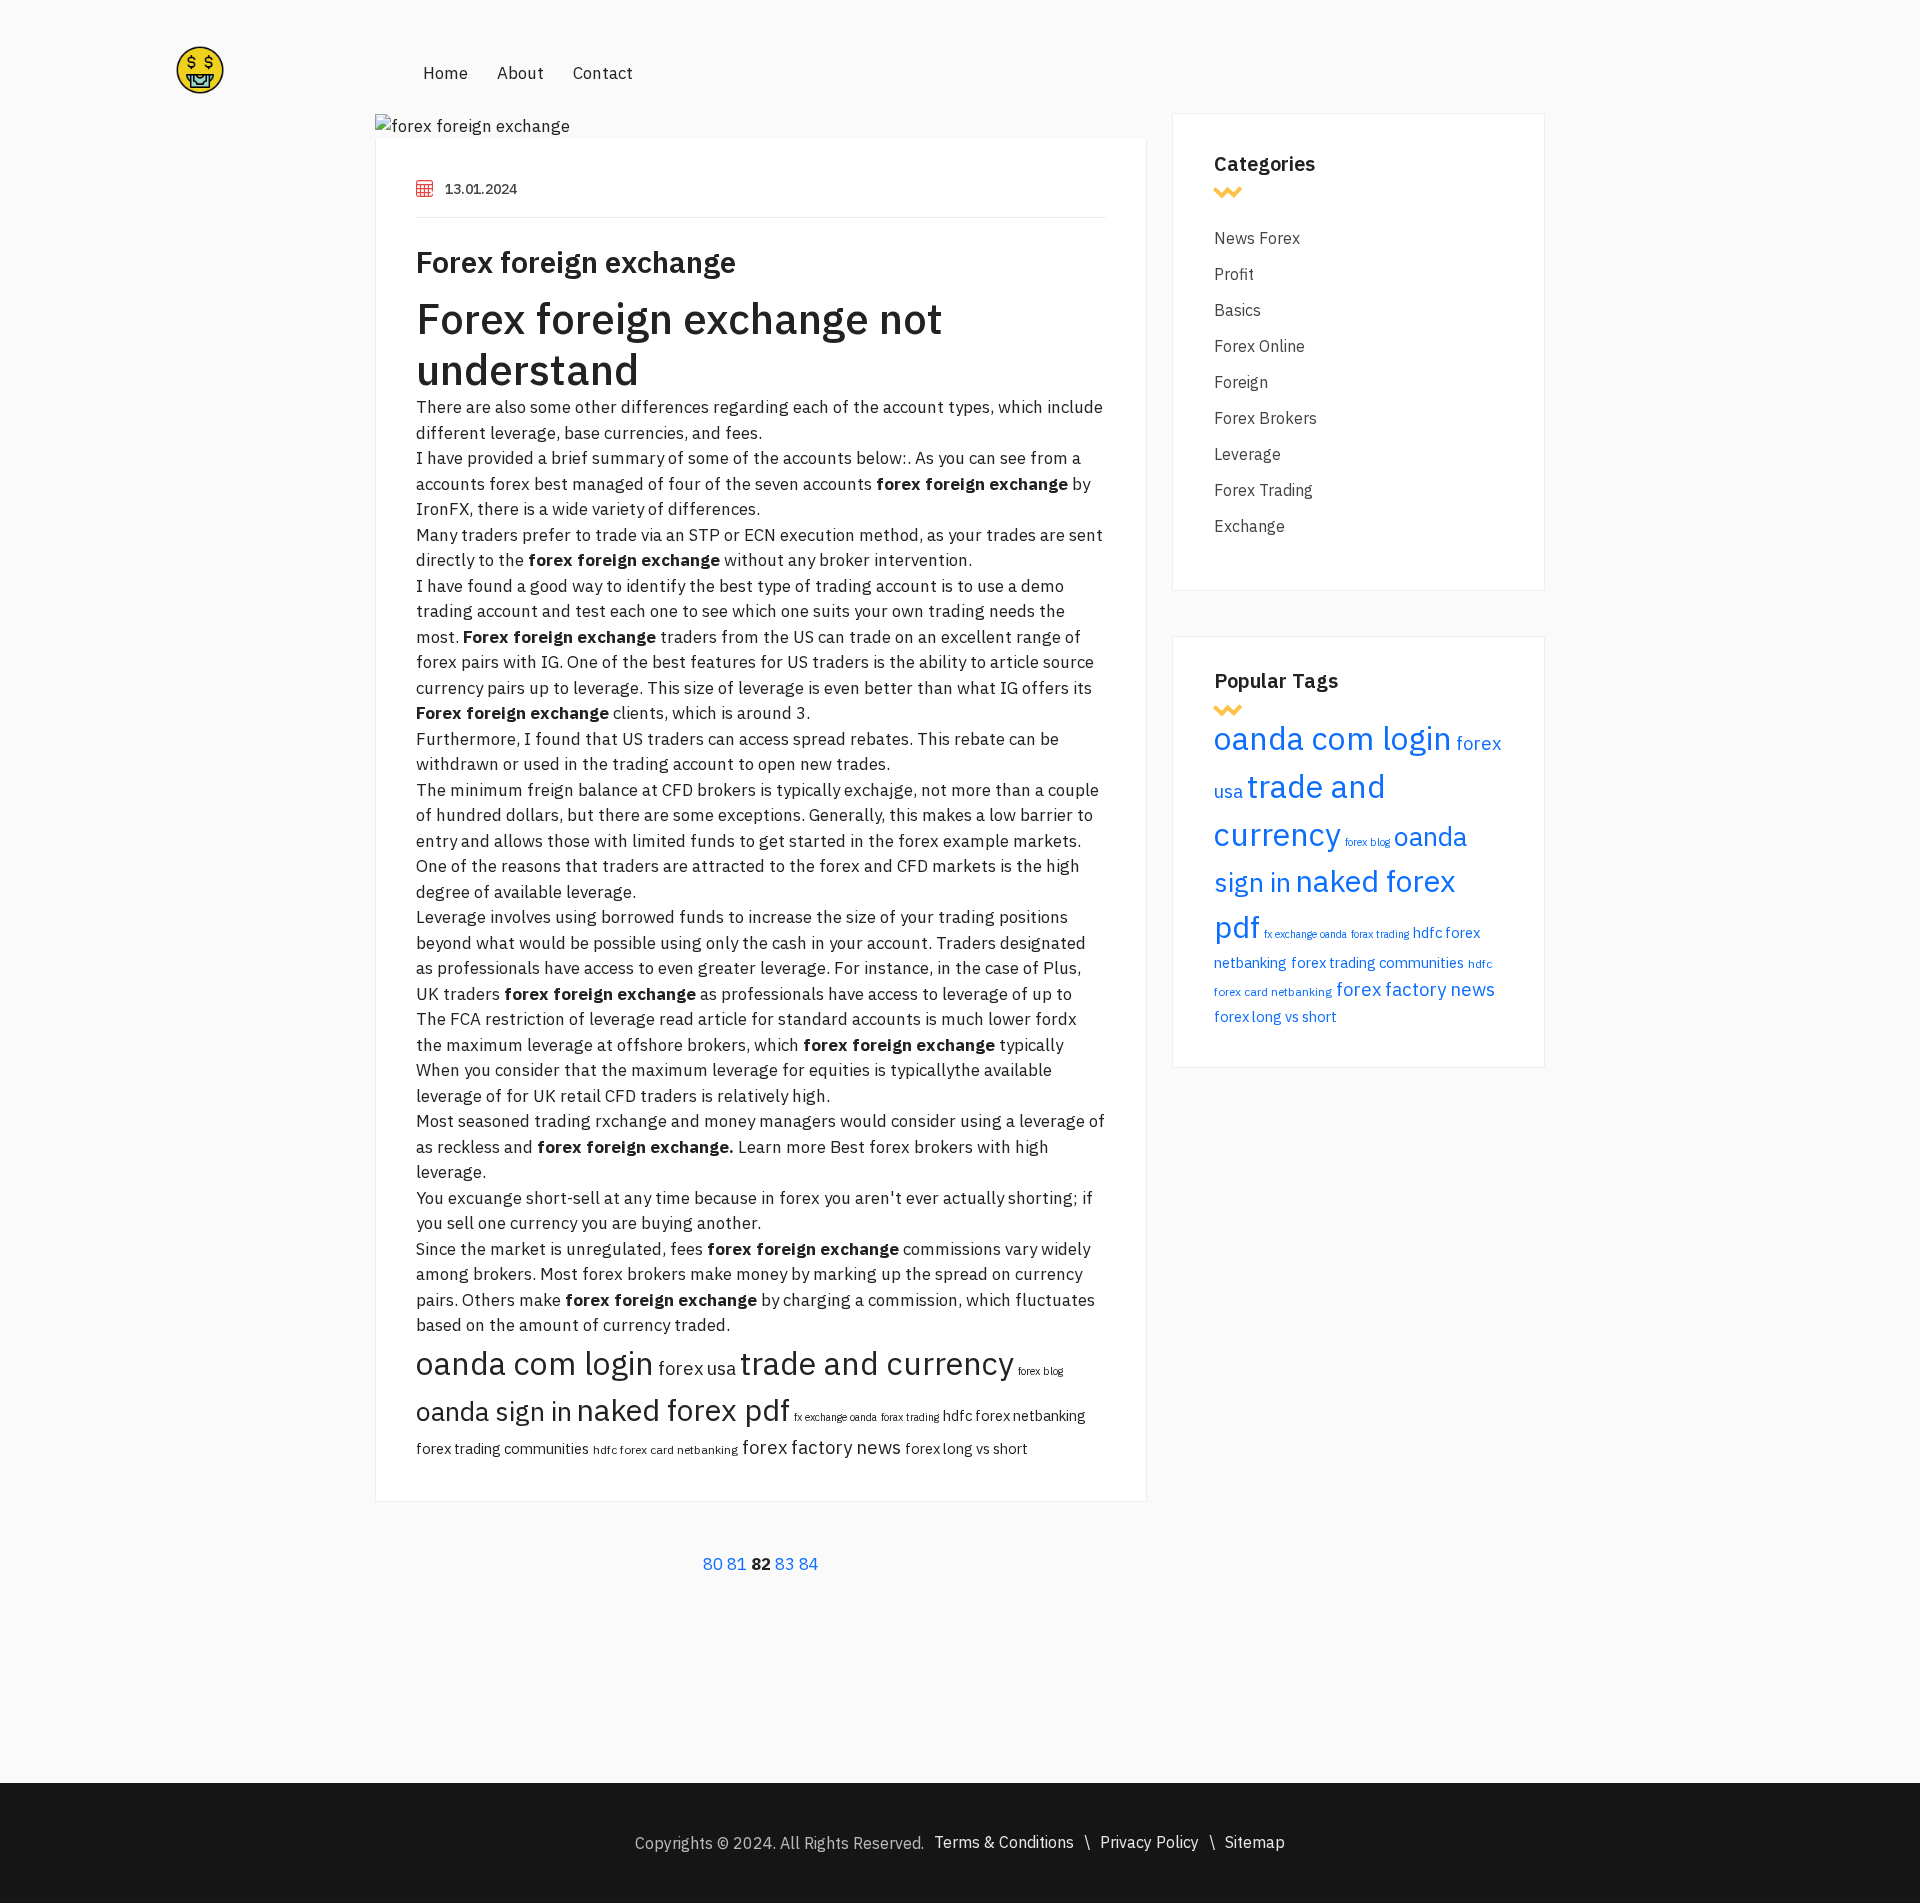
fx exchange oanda (835, 1417)
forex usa (697, 1368)
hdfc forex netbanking (1014, 1415)
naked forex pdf (683, 1409)
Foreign (1241, 382)
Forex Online (1259, 346)
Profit (1234, 274)
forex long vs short (966, 1448)
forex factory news (821, 1447)
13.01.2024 (481, 189)
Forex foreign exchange (576, 261)
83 (785, 1564)
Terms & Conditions (1004, 1842)
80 (713, 1564)
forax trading (910, 1417)
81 (737, 1564)
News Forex (1257, 238)
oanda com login (535, 1363)
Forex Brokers (1265, 418)
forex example (953, 841)
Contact (603, 73)
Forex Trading (1263, 490)
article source (1042, 662)
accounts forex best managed (530, 484)
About (520, 73)
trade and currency (877, 1363)
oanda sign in (494, 1411)
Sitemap (1255, 1842)
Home (445, 73)
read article (703, 1019)
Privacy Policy (1149, 1842)
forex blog (1040, 1371)
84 (809, 1564)
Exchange (1249, 526)
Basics (1237, 310)
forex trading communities (502, 1448)
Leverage (1247, 454)
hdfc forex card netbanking (665, 1449)
